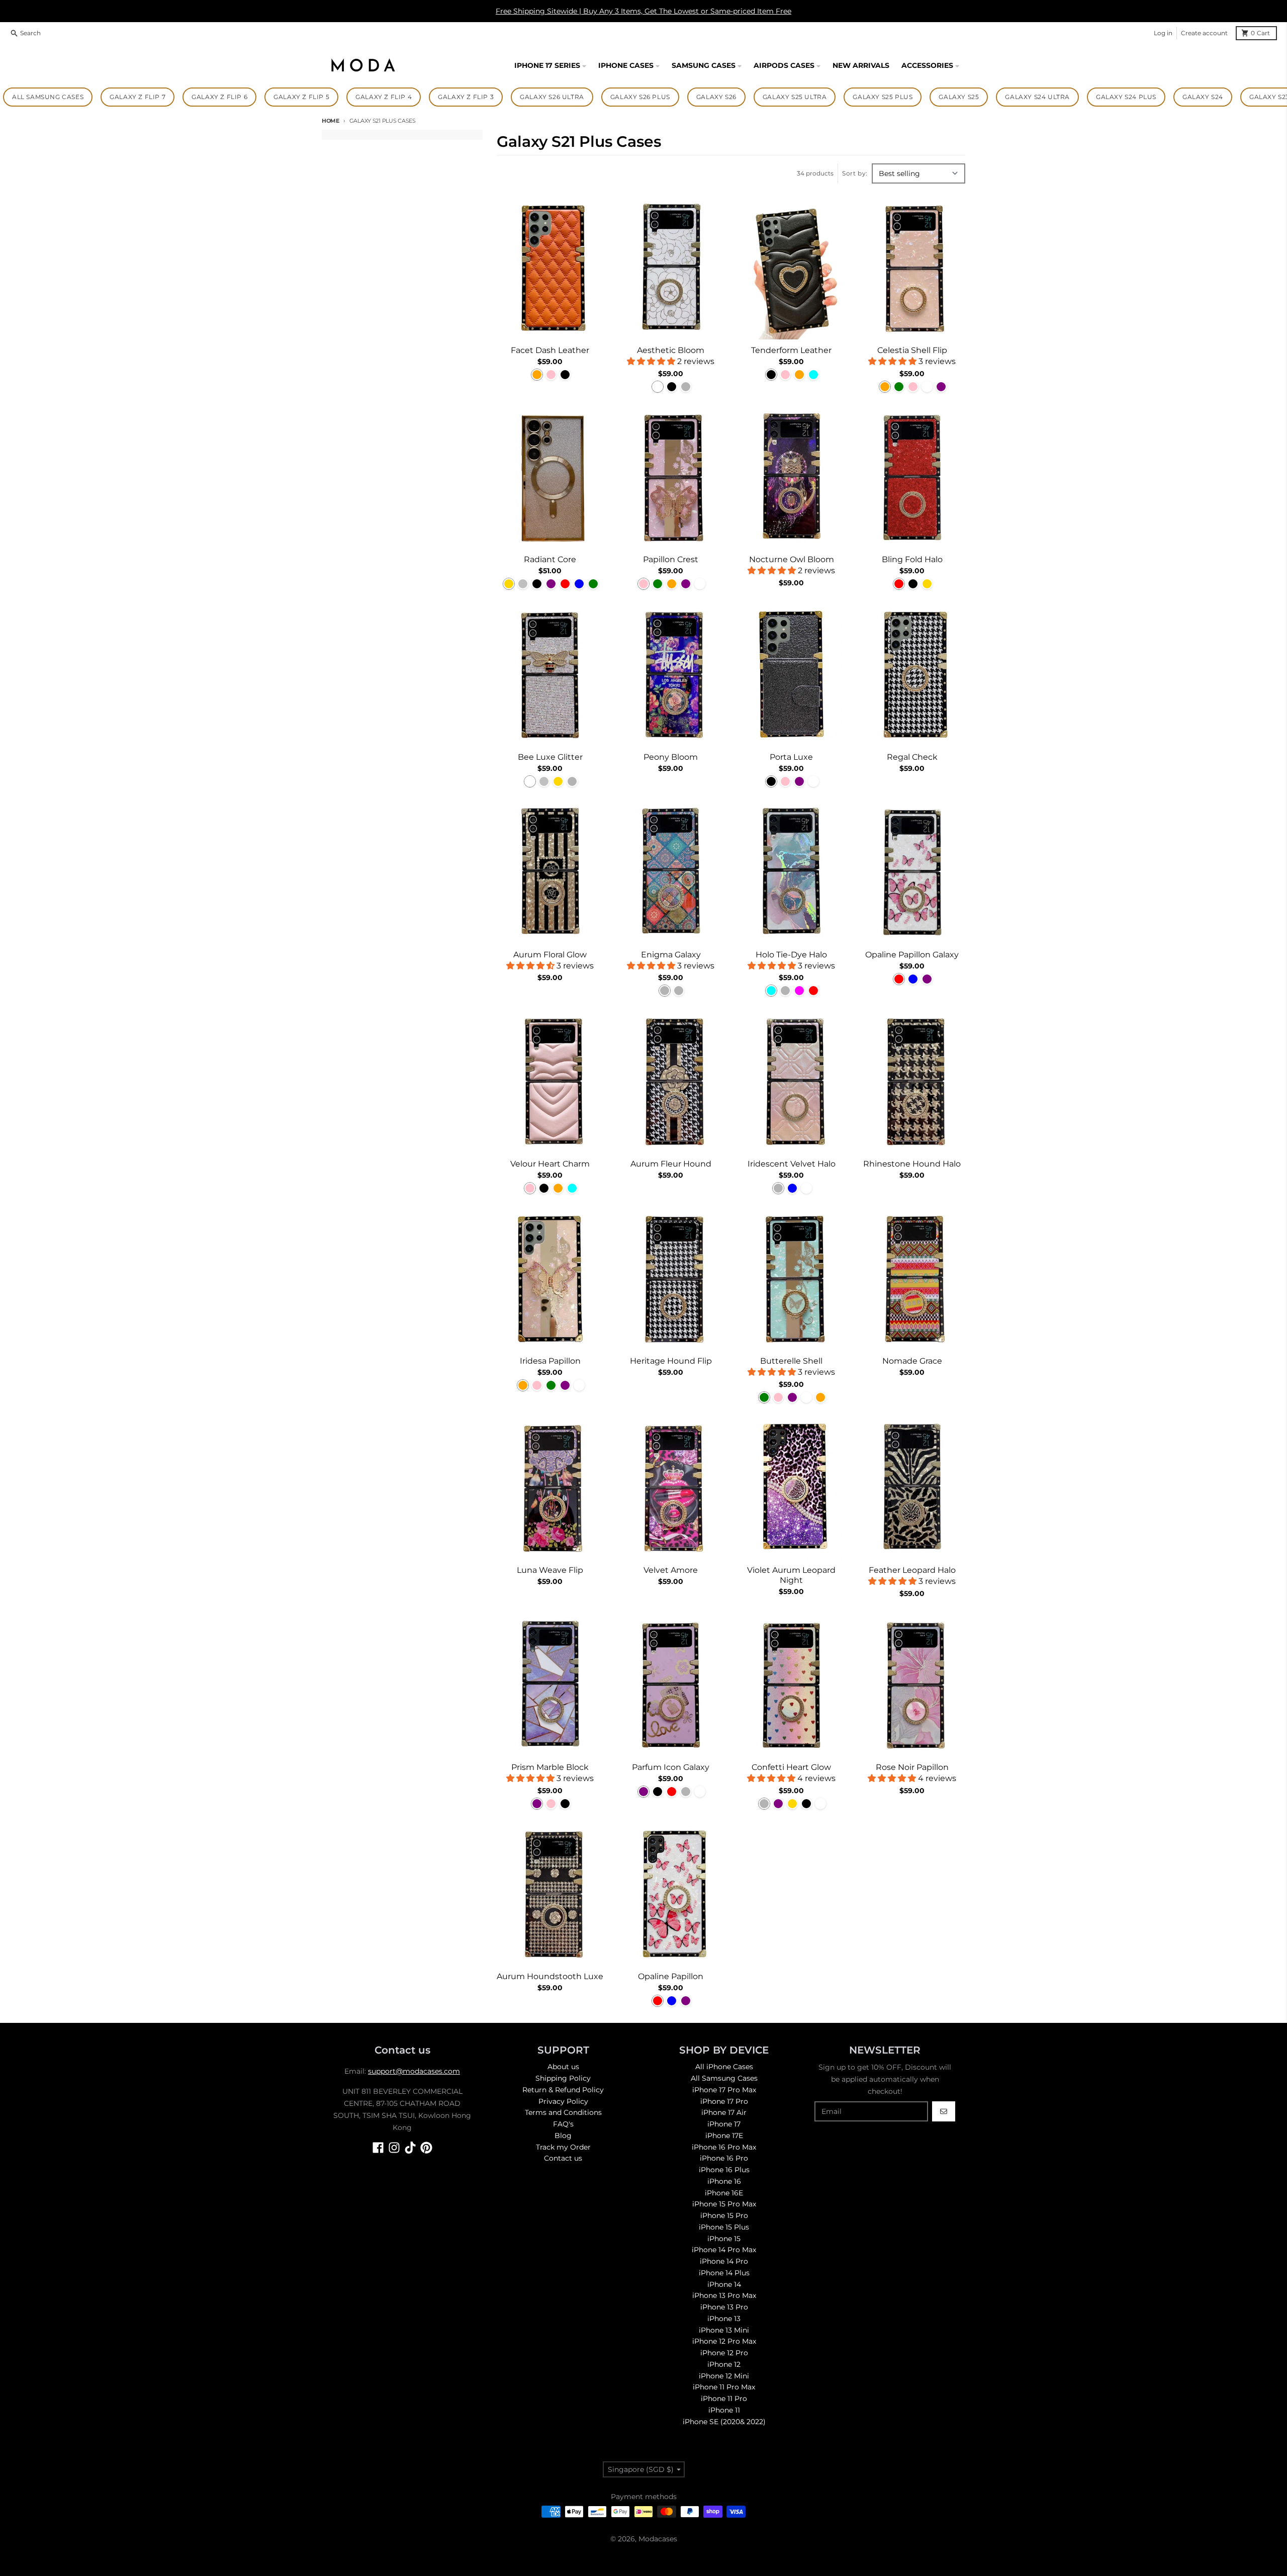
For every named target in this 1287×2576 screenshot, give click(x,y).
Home (331, 121)
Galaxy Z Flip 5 (301, 97)
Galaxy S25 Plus (883, 97)
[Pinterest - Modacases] (426, 2148)
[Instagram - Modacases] (394, 2148)
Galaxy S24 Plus (1126, 97)
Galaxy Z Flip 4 (384, 97)
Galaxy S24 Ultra (1037, 97)
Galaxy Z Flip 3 (466, 97)
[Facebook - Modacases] (378, 2148)
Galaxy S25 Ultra (795, 97)
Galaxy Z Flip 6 (219, 97)
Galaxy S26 (716, 97)
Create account (1204, 33)
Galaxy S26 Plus (640, 97)
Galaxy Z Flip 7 (137, 97)
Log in (1163, 33)
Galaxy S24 (1203, 97)
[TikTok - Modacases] (410, 2148)
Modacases (658, 2539)
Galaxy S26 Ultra (552, 97)
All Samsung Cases (48, 97)
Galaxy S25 (959, 97)
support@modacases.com (414, 2071)
